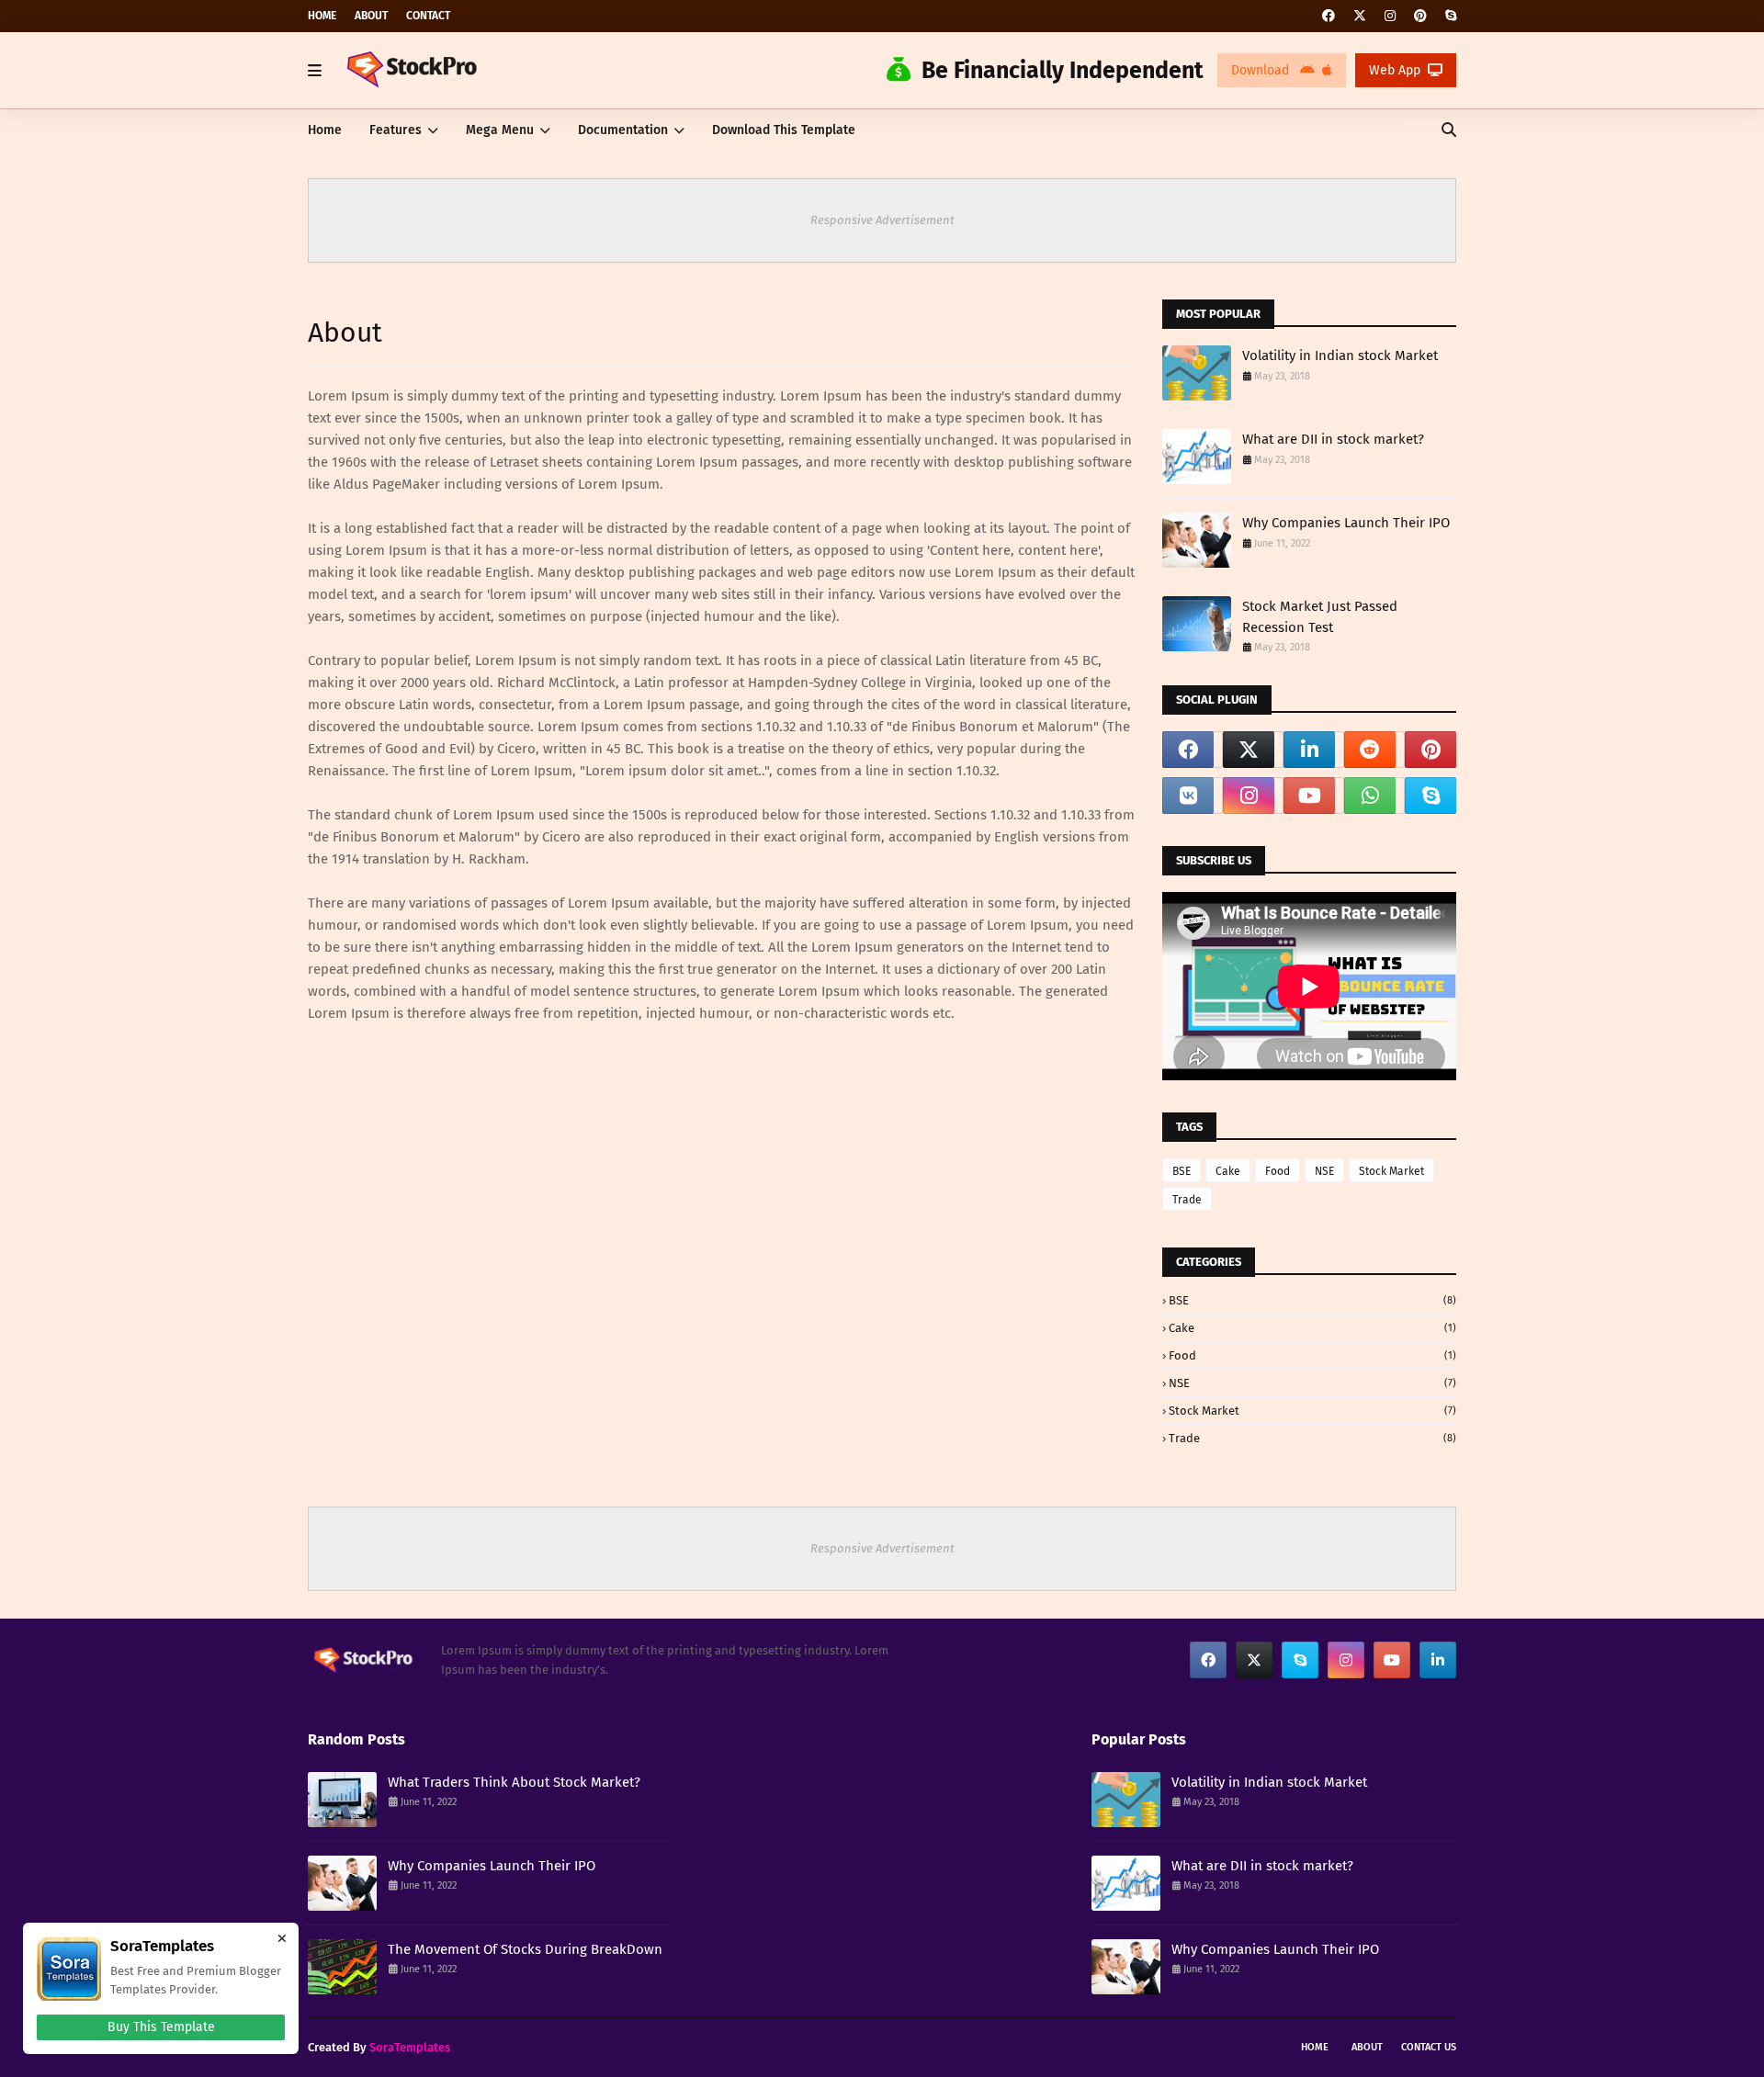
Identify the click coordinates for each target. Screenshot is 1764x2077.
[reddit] (1370, 750)
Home (322, 16)
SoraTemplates (410, 2047)
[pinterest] (1420, 16)
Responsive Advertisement (882, 220)
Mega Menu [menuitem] (500, 130)
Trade (1187, 1200)
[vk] (1188, 796)
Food (1278, 1171)
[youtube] (1309, 796)
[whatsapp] (1370, 796)
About (371, 16)
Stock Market (1391, 1171)
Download (1262, 70)
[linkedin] (1309, 750)
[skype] (1448, 16)
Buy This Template (161, 2027)
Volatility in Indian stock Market (1340, 356)
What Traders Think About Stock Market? (514, 1782)
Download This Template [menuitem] (784, 130)
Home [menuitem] (325, 130)
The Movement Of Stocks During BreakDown (525, 1949)
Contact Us (1429, 2047)
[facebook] (1329, 16)
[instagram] (1390, 16)
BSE (1182, 1171)
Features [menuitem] (396, 130)
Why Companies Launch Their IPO (1346, 523)
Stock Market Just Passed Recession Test (1320, 617)
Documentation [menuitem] (623, 130)
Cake (1228, 1171)
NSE (1324, 1171)
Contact (428, 16)
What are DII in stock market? (1333, 439)
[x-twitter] (1360, 16)
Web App (1395, 70)
